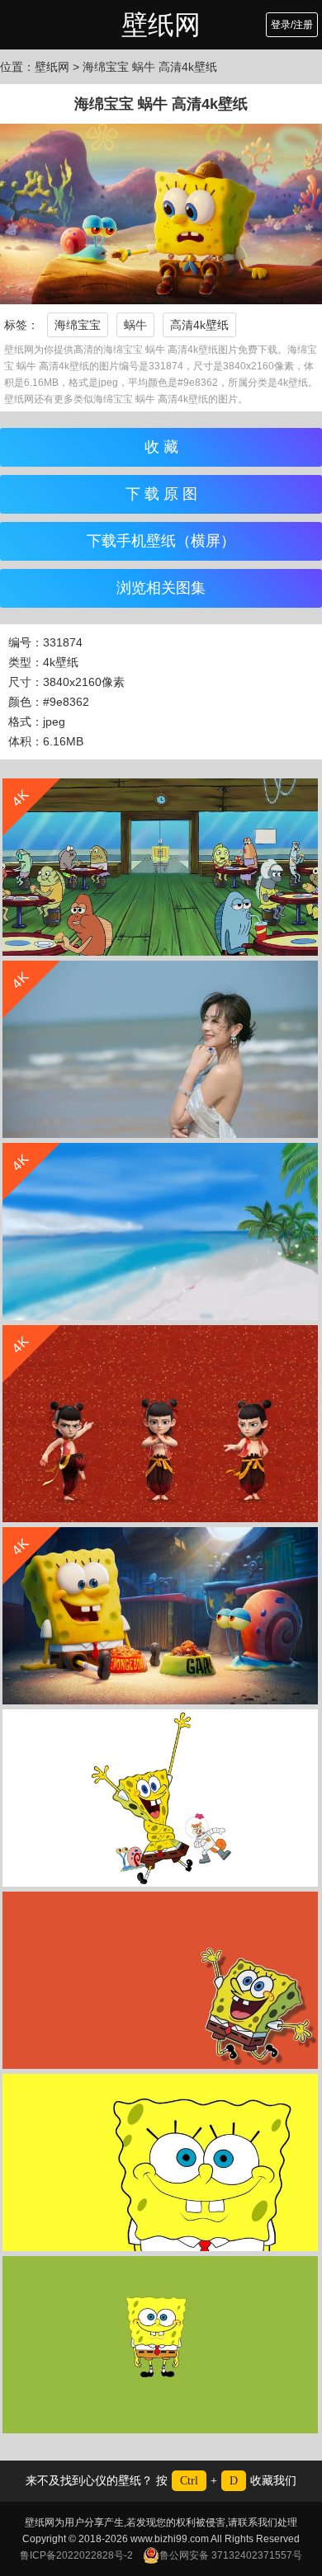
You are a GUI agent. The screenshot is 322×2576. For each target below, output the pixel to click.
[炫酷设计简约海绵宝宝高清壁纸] (160, 1798)
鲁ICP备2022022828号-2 (76, 2555)
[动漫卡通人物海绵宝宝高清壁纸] (160, 1980)
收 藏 (161, 447)
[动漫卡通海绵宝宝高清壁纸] (160, 2162)
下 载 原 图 (161, 494)
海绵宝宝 (78, 325)
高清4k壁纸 (199, 325)
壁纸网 (161, 25)
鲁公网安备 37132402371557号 (231, 2555)
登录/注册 (292, 25)
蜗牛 (135, 325)
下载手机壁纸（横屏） (161, 541)
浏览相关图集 (161, 588)
